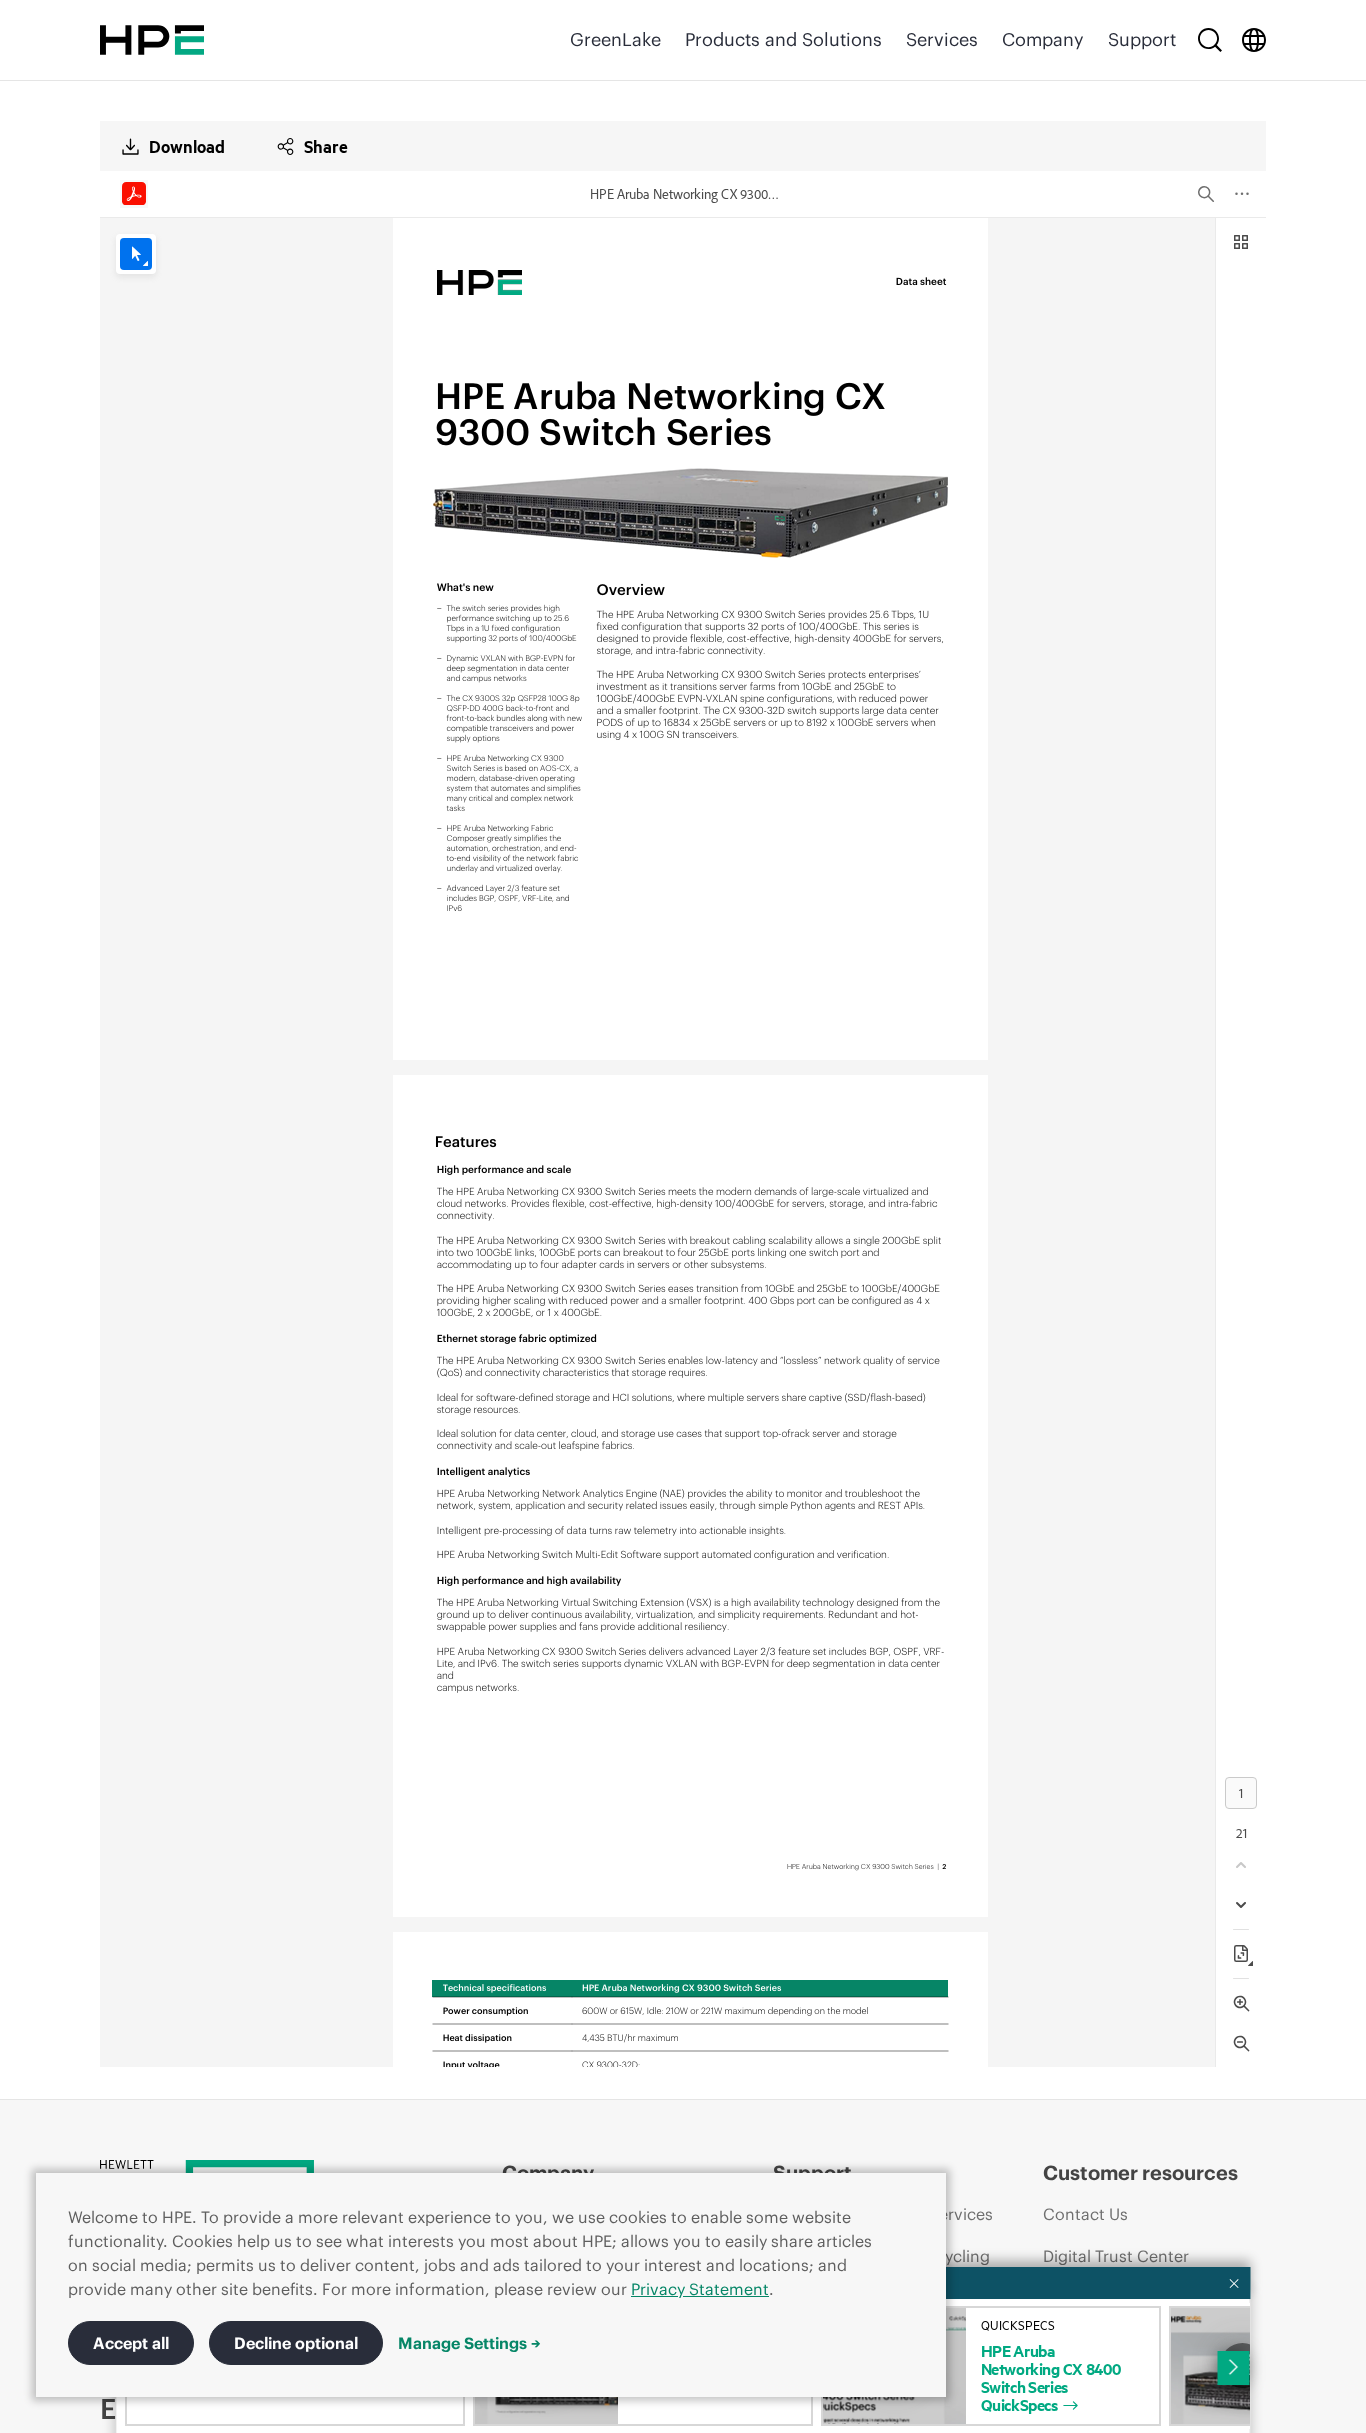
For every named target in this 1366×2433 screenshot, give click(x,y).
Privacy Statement (700, 2289)
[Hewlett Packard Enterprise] (152, 40)
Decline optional (296, 2343)
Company (1043, 39)
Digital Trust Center (1116, 2256)
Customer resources (1140, 2172)
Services (942, 39)
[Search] (1210, 40)
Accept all (131, 2343)
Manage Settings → (469, 2343)
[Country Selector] (1254, 40)
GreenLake (615, 39)
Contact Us (1085, 2214)
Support (1142, 39)
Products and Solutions (783, 39)
